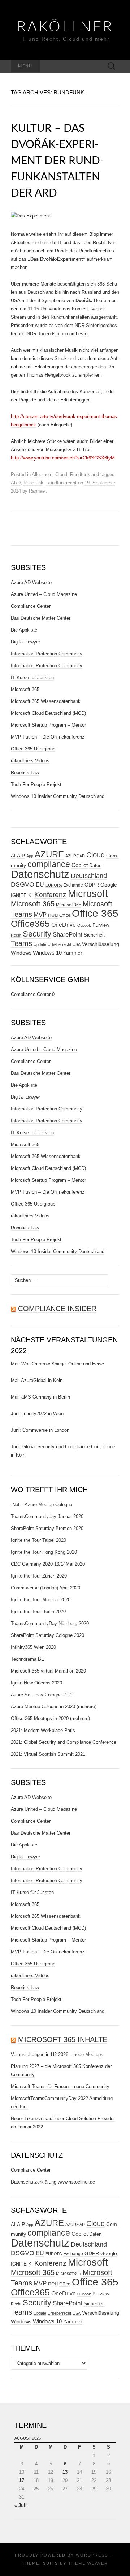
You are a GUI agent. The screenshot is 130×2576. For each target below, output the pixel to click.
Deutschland (89, 876)
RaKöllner (65, 27)
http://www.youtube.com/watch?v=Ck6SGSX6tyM (63, 458)
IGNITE (19, 895)
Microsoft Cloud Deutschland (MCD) (48, 713)
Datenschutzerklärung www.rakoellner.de (53, 2182)
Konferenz (50, 895)
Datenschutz (40, 874)
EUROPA (54, 885)
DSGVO (23, 884)
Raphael (37, 491)
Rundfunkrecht (61, 483)
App (30, 856)
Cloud (61, 474)
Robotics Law (25, 773)
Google (109, 885)
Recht (16, 935)
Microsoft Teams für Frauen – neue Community (60, 2086)
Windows (21, 953)
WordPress (92, 2555)
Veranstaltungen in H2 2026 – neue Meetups (57, 2054)
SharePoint (68, 934)
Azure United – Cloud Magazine (44, 594)
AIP (21, 856)
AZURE (49, 854)
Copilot (80, 865)
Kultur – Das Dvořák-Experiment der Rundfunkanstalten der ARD (57, 161)
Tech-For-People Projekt (36, 784)
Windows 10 (47, 953)
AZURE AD (75, 856)
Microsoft (88, 894)
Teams (21, 943)
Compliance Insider (57, 1309)
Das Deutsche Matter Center (41, 618)
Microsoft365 (69, 905)
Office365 (30, 924)
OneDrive (64, 925)
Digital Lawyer (25, 642)
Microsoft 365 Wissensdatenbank (46, 701)
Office (65, 915)
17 (22, 2480)
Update (40, 944)
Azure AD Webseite (31, 582)
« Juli (21, 2505)
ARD (16, 483)
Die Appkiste (24, 630)
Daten (95, 866)
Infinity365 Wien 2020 (33, 1647)
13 (65, 2472)
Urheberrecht (59, 944)
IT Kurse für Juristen (32, 677)
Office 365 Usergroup (33, 749)
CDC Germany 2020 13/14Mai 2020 (48, 1564)
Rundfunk (80, 474)
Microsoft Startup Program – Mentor (48, 725)
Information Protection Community (47, 654)
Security (37, 934)
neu (53, 915)
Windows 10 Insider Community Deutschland (58, 796)
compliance (49, 864)
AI (13, 856)
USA (77, 944)
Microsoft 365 (25, 689)
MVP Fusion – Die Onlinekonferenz (48, 737)
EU (40, 885)
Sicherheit (94, 935)
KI (31, 895)
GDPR (92, 885)
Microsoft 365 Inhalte (63, 2039)
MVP (40, 915)
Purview (101, 925)
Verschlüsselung (101, 944)
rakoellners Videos (30, 761)
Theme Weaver (88, 2563)
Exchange (73, 885)
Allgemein (42, 474)
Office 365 (95, 913)
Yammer (73, 953)
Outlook (84, 925)
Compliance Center (31, 606)
